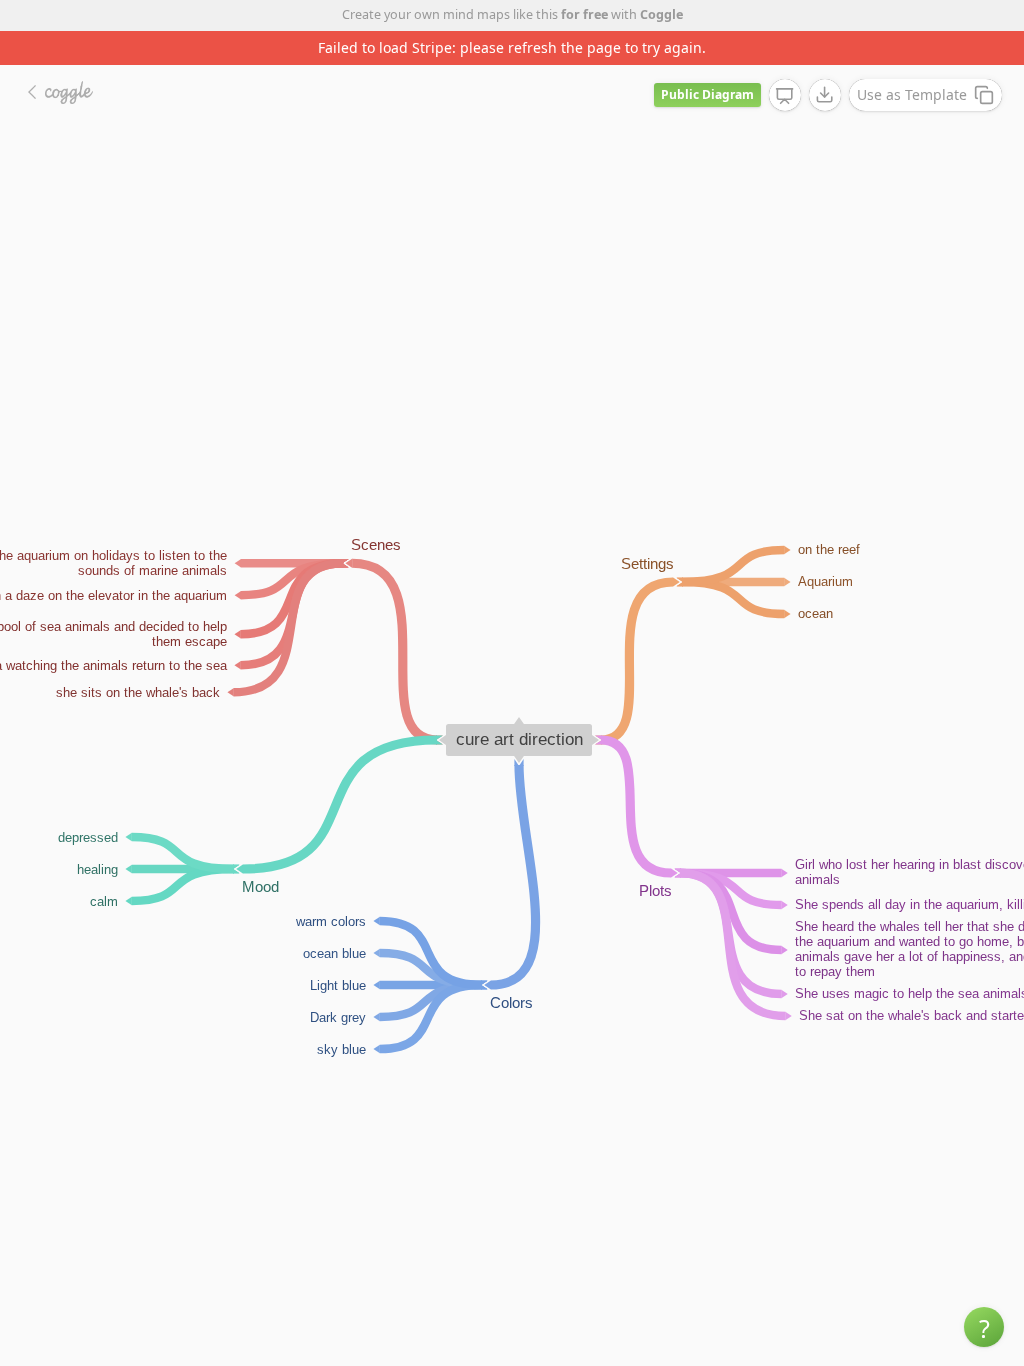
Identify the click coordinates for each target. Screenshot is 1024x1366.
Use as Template (912, 94)
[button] (984, 1327)
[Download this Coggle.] (825, 95)
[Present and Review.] (785, 96)
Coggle (661, 14)
